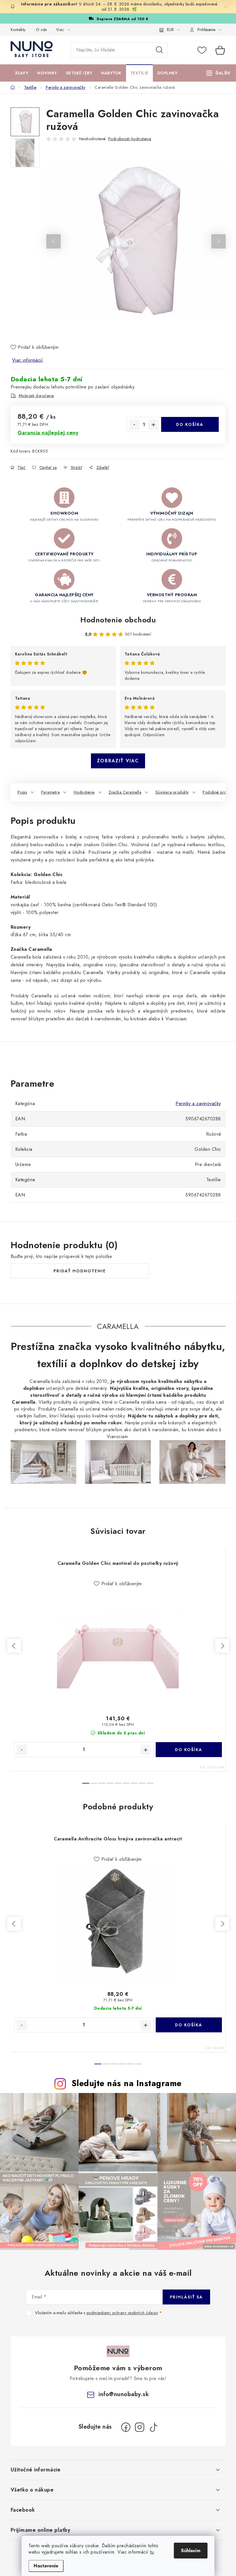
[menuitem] (22, 73)
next (222, 1646)
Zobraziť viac (118, 761)
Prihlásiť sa (186, 2297)
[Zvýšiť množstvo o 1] (153, 425)
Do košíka (190, 424)
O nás (41, 30)
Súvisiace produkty (172, 792)
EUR (170, 30)
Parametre (51, 792)
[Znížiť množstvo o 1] (134, 425)
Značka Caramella (125, 792)
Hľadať (159, 50)
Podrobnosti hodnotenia (130, 139)
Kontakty (18, 30)
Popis (22, 792)
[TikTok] (153, 2427)
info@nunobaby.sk (124, 2394)
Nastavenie (46, 2566)
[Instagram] (140, 2427)
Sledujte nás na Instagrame (127, 2083)
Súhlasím (191, 2551)
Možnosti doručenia (36, 396)
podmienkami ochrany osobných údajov (122, 2313)
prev (14, 1646)
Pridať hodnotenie (80, 1271)
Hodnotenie (84, 792)
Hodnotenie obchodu (118, 620)
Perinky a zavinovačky (198, 1104)
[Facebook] (126, 2427)
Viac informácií (28, 360)
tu (152, 2552)
